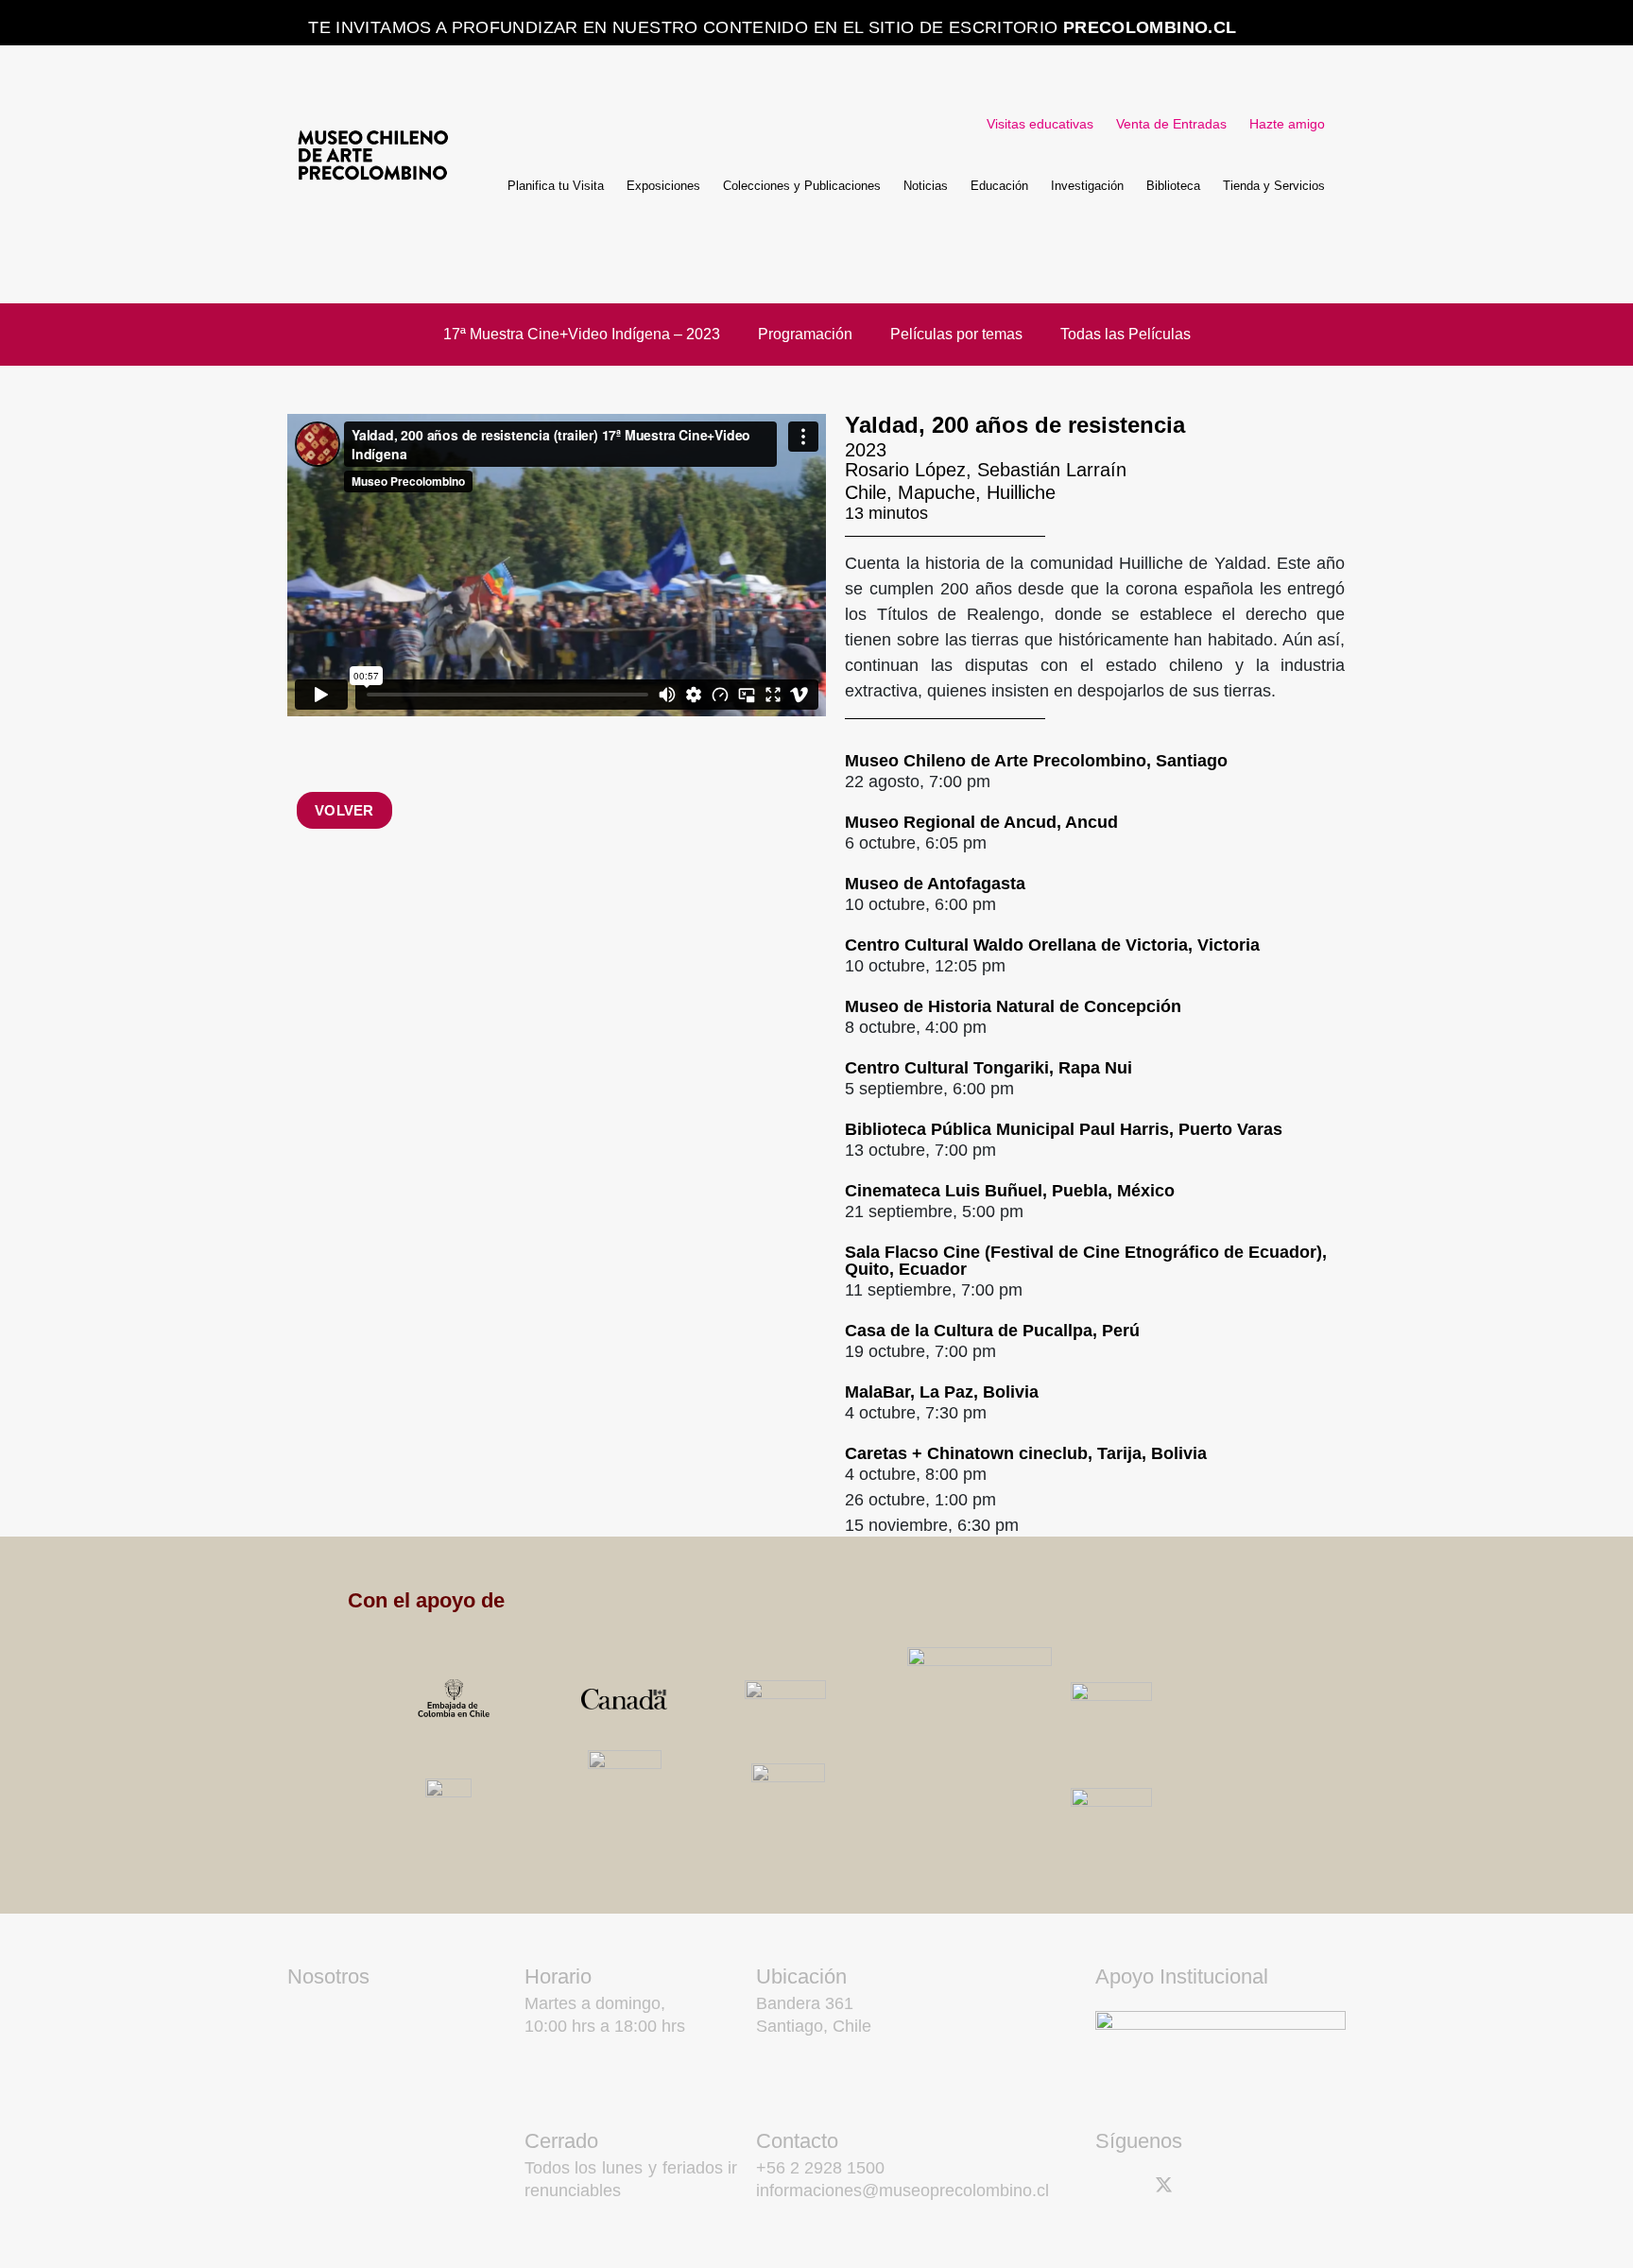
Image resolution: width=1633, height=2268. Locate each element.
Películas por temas (956, 334)
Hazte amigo (1287, 124)
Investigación (1087, 186)
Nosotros (328, 1976)
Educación (999, 186)
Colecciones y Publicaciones (802, 186)
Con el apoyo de (426, 1600)
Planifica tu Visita (556, 186)
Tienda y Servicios (1274, 186)
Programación (805, 334)
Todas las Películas (1126, 334)
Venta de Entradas (1171, 124)
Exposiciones (663, 186)
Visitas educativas (1040, 124)
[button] (873, 1601)
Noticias (926, 186)
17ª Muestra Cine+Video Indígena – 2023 (582, 334)
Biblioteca (1173, 186)
